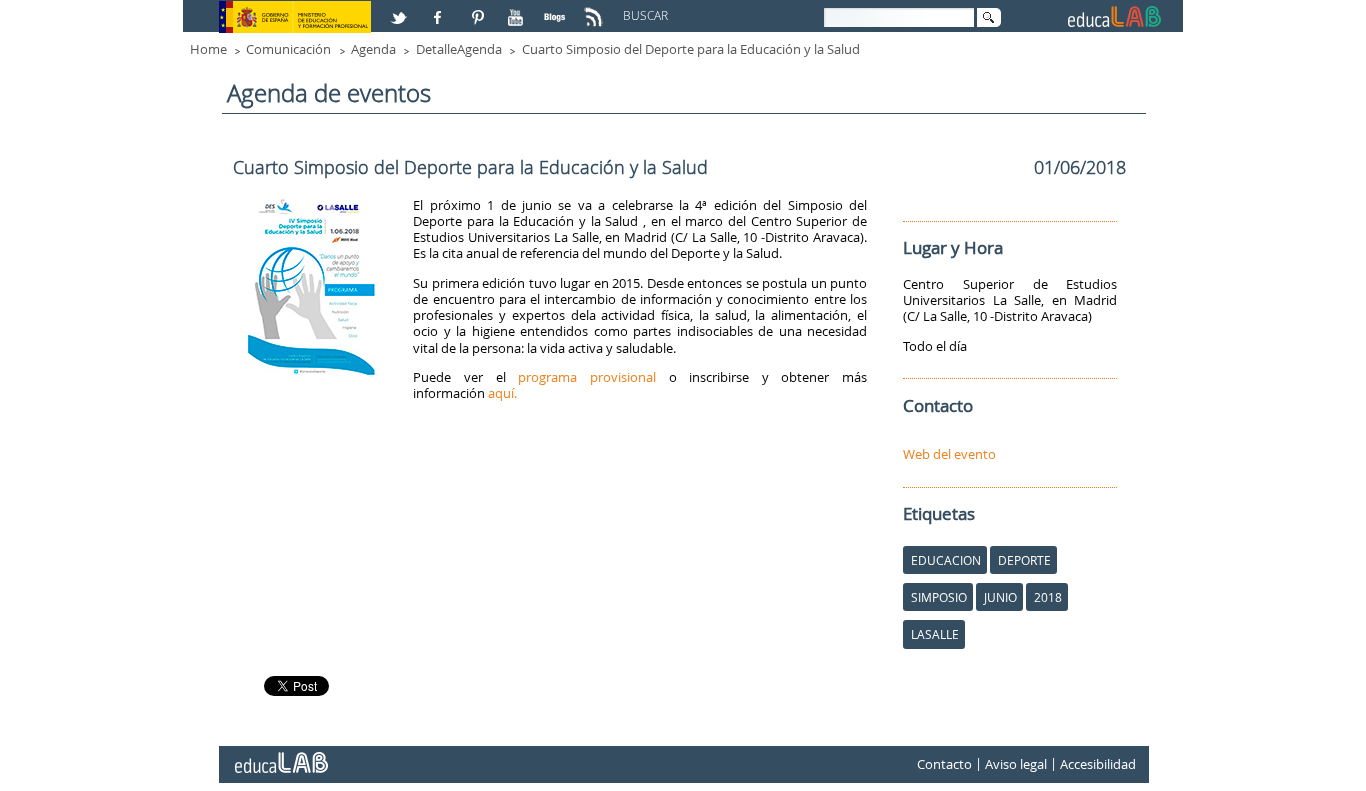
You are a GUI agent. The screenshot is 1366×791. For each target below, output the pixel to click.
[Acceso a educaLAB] (280, 755)
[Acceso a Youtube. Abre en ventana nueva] (518, 9)
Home (208, 49)
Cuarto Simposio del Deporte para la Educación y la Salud (691, 49)
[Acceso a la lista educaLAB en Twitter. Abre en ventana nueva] (401, 9)
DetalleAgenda (459, 49)
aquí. (502, 393)
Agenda (373, 49)
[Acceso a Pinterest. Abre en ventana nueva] (479, 9)
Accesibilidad (1098, 764)
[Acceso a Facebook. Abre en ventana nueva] (440, 9)
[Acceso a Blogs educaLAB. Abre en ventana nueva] (557, 9)
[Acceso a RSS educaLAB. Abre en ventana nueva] (596, 9)
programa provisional (587, 377)
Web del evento (949, 454)
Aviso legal (1016, 764)
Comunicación (288, 49)
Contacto (944, 764)
